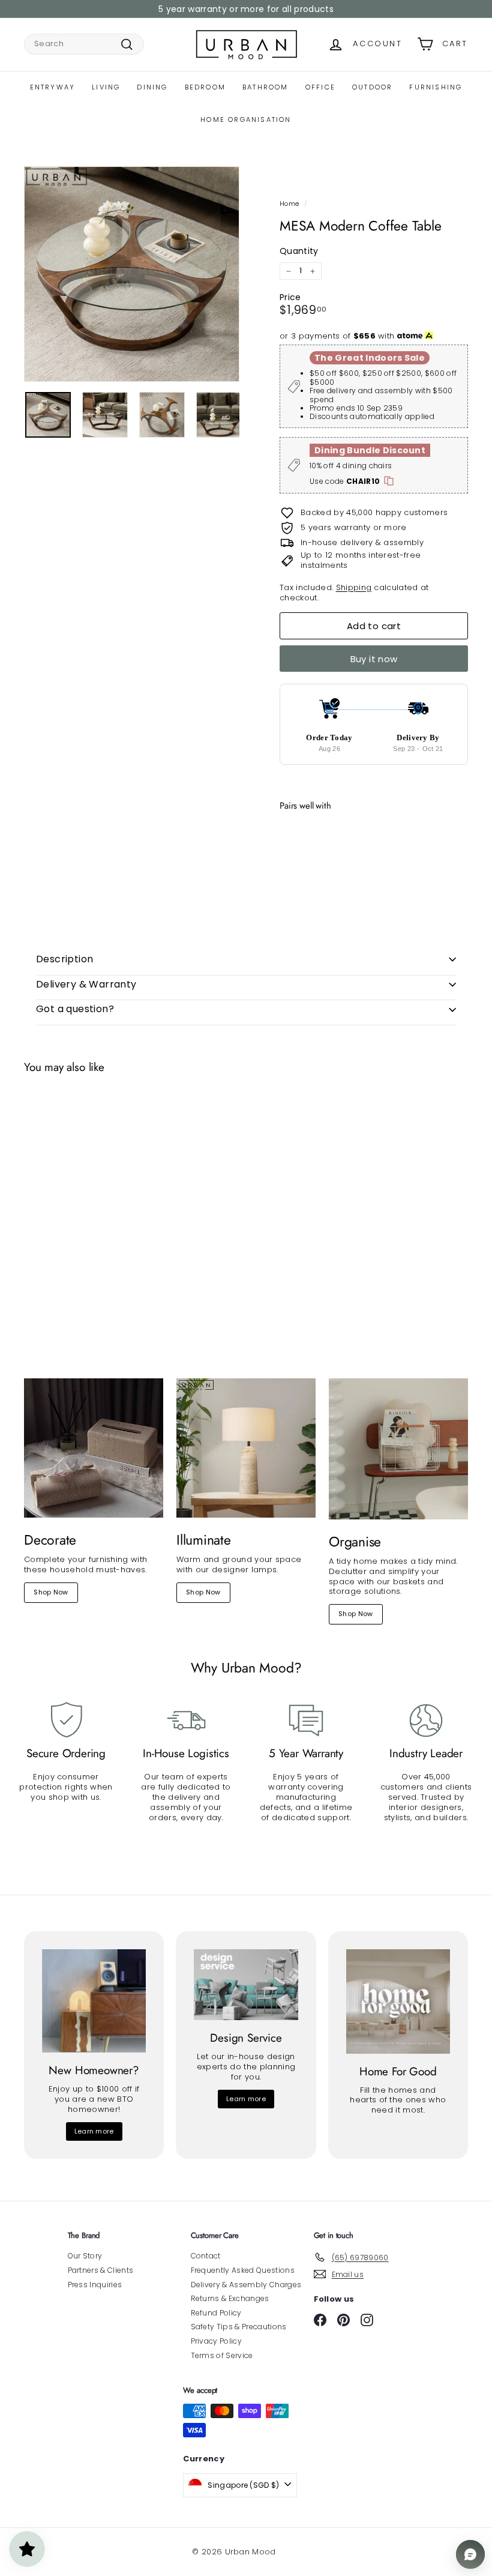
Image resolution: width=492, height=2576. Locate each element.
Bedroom (205, 87)
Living (106, 87)
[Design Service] (246, 1985)
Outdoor (372, 87)
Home (289, 204)
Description (64, 959)
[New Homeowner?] (94, 2001)
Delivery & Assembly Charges (246, 2285)
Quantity (299, 251)
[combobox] (84, 44)
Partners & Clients (101, 2270)
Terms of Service (222, 2355)
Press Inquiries (95, 2285)
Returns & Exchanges (230, 2298)
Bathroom (265, 87)
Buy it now (374, 659)
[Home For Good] (398, 2001)
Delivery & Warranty (86, 984)
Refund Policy (216, 2313)
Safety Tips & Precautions (239, 2327)
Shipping (354, 587)
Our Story (85, 2256)
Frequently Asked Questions (243, 2270)
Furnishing (436, 87)
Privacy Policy (217, 2341)
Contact (206, 2256)
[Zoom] (132, 274)
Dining (152, 87)
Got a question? (75, 1009)
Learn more (94, 2131)
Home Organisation (246, 119)
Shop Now (51, 1592)
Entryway (53, 87)
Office (320, 87)
